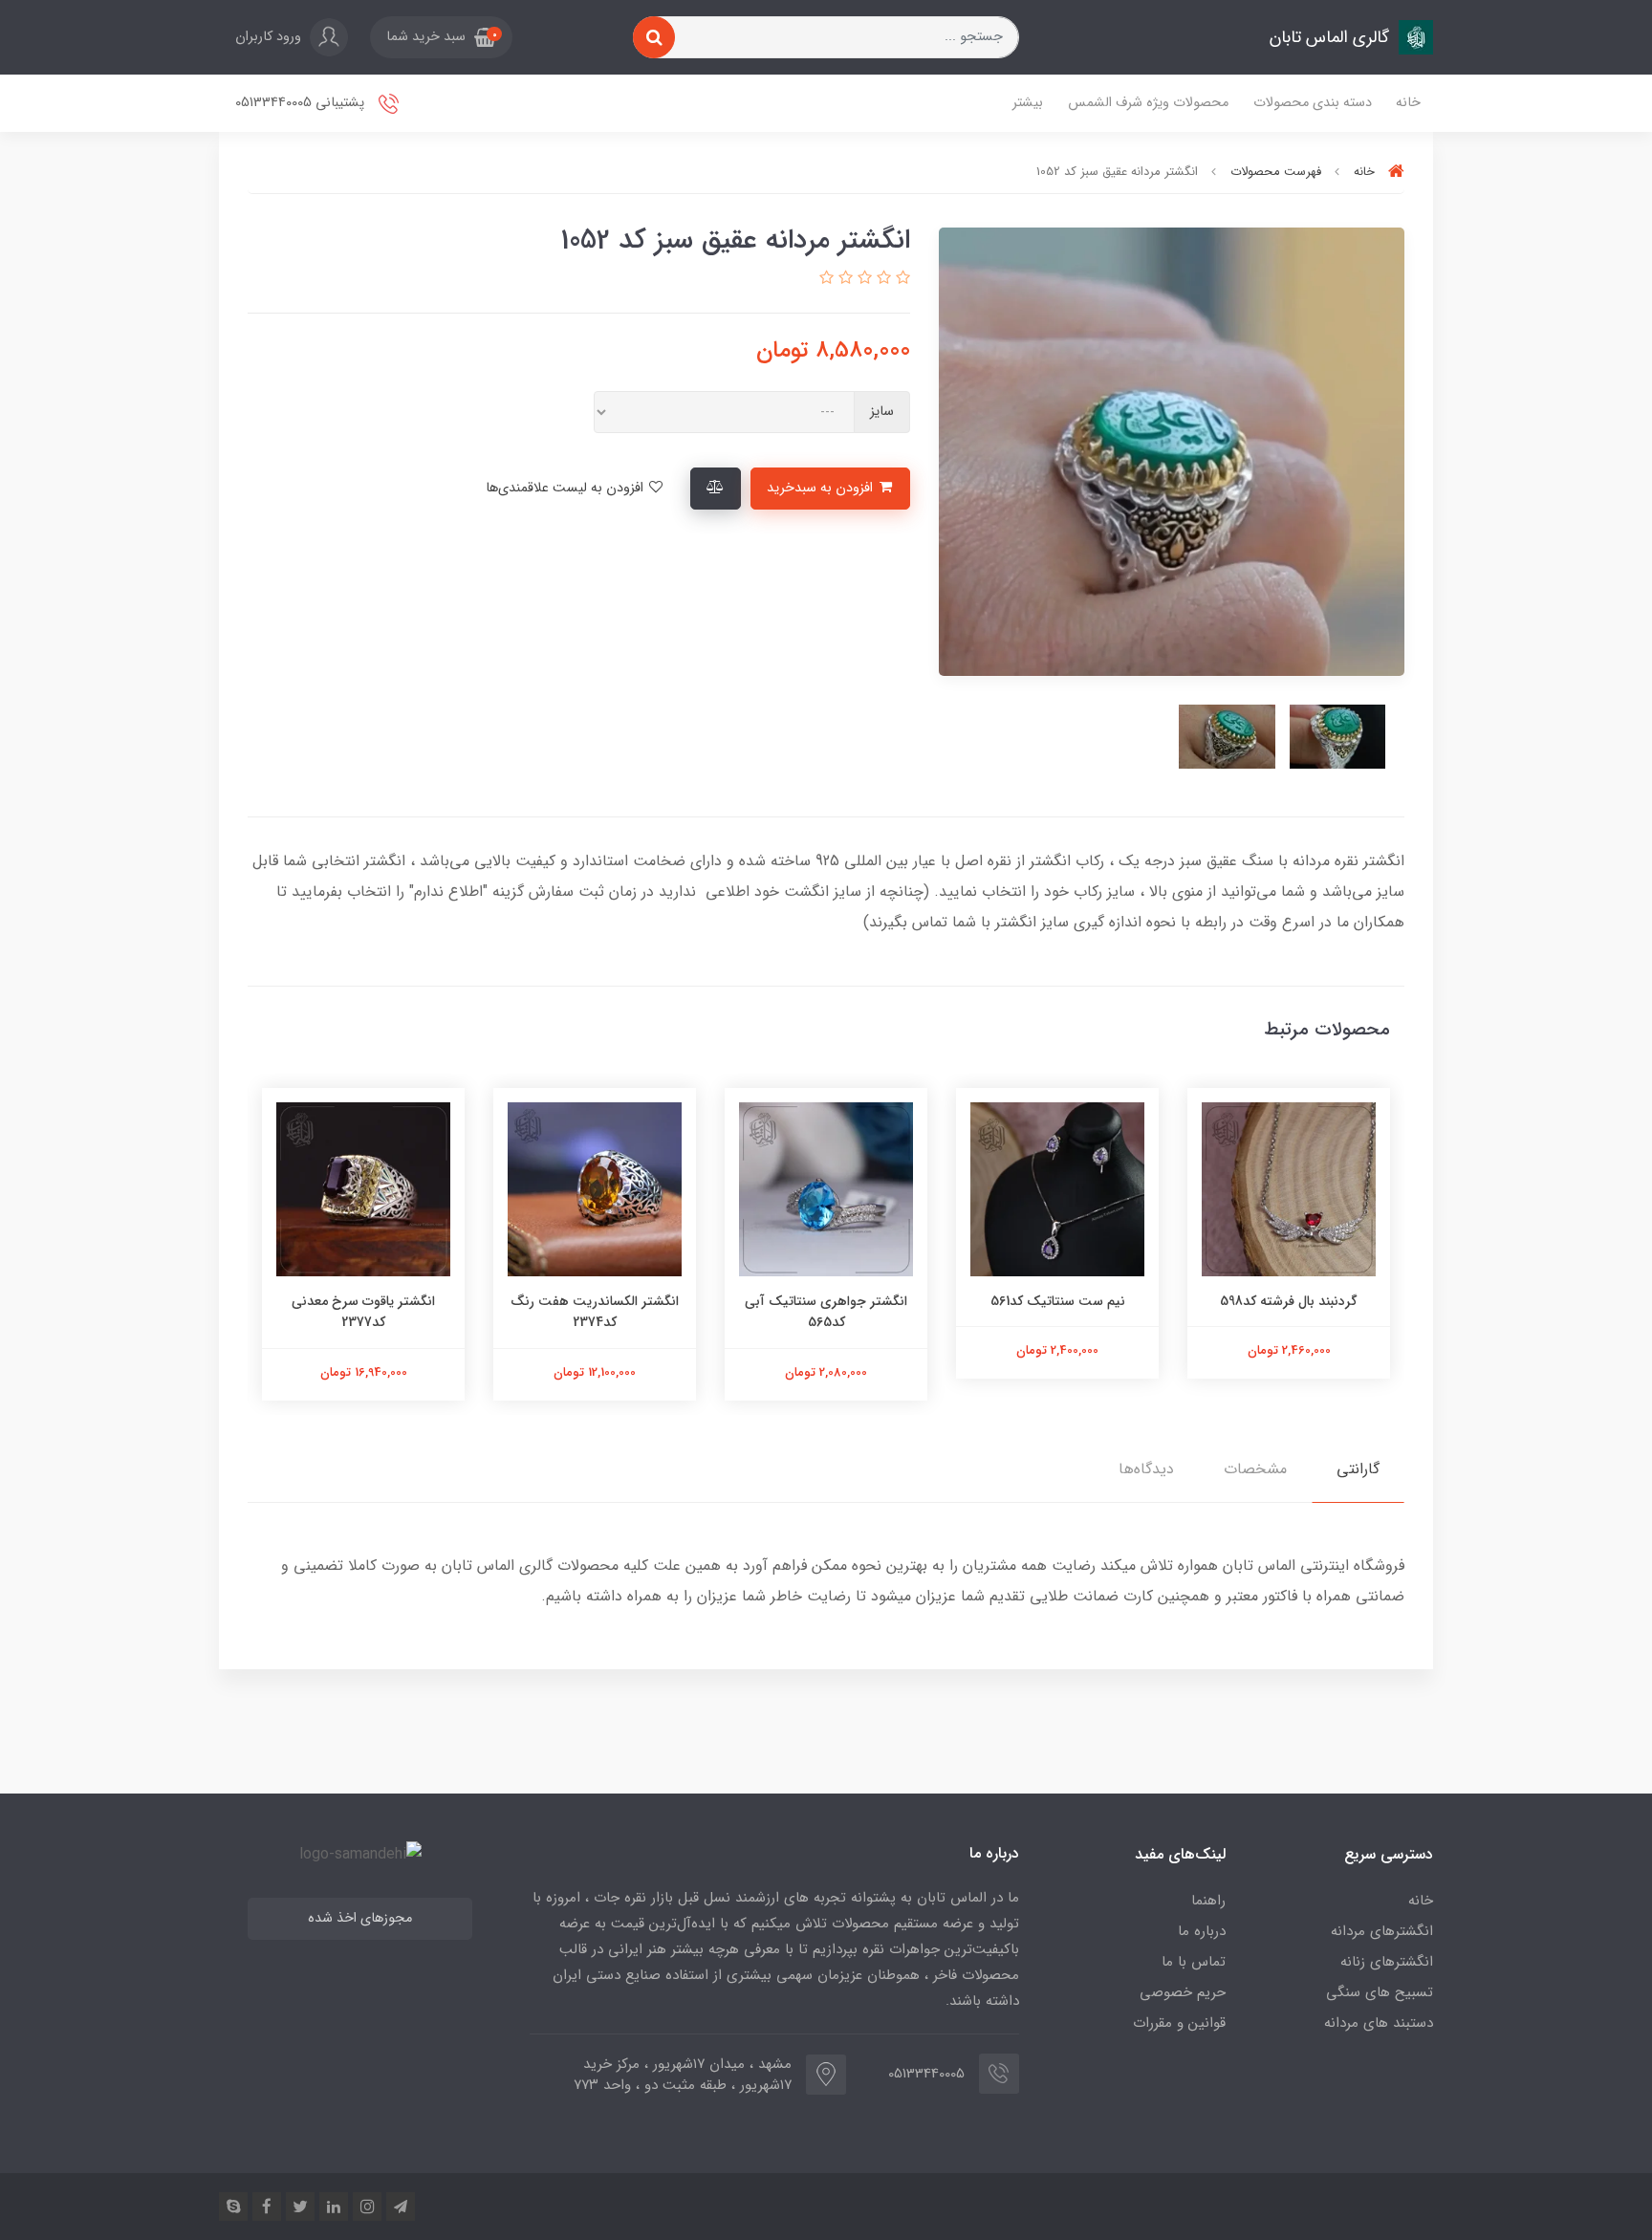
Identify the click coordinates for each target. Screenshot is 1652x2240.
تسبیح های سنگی (1380, 1992)
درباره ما (1202, 1931)
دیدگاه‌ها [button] (1146, 1469)
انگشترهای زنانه (1387, 1962)
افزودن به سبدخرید (822, 488)
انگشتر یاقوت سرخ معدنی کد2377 (363, 1312)
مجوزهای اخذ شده (360, 1918)
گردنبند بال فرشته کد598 (1289, 1301)
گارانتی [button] (1358, 1469)
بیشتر (1028, 103)
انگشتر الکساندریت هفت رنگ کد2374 (595, 1312)
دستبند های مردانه (1379, 2023)
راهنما (1208, 1901)
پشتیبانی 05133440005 (302, 103)
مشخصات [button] (1255, 1469)
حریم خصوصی (1183, 1992)
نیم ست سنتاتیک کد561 (1058, 1301)
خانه (1408, 103)
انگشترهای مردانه (1382, 1931)
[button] (441, 37)
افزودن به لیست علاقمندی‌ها (566, 488)
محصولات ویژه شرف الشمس (1148, 103)
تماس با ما (1194, 1962)
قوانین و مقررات (1179, 2023)
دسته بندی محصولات (1313, 103)
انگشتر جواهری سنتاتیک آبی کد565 (826, 1312)
